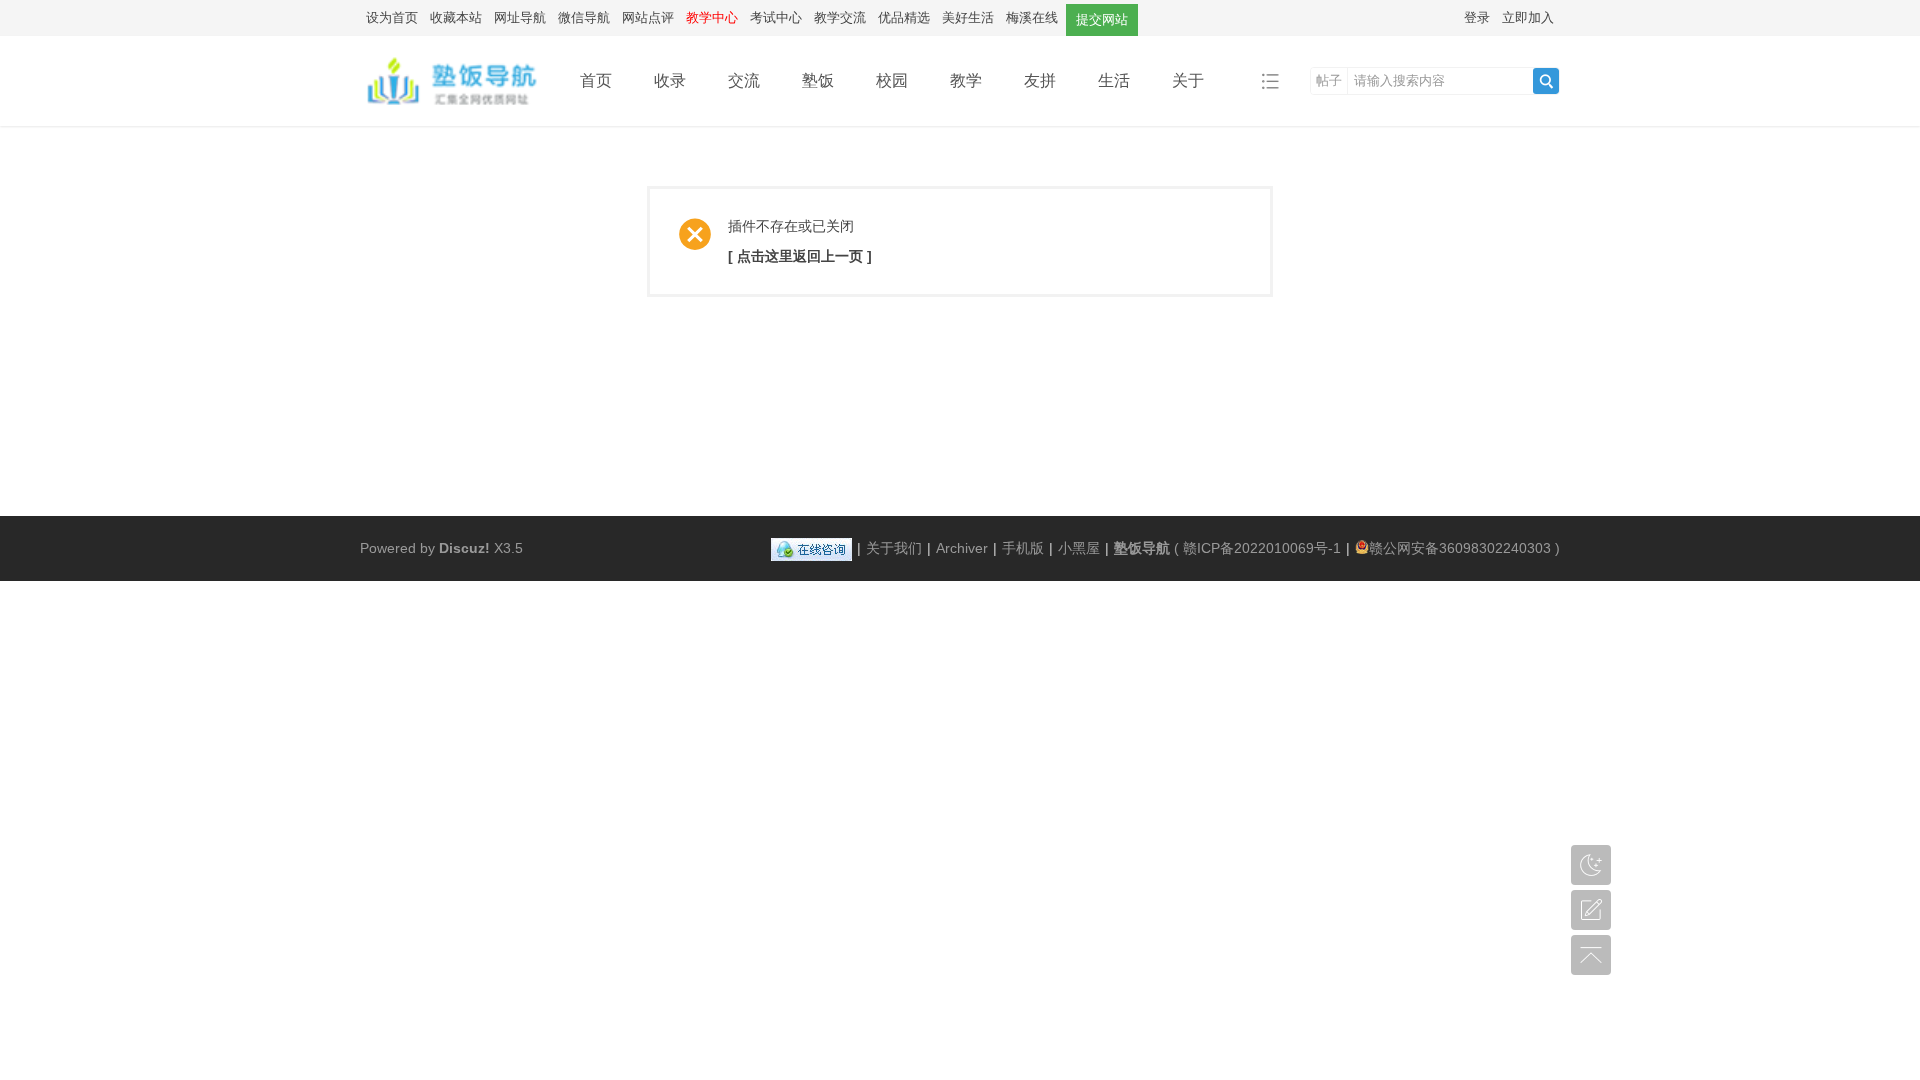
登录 (1477, 17)
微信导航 (584, 17)
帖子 (1329, 80)
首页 (596, 80)
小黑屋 (1079, 548)
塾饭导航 (1142, 548)
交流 (744, 80)
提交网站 (1102, 19)
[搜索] (1546, 81)
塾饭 (818, 80)
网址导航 (520, 17)
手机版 (1023, 548)
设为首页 (392, 17)
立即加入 (1528, 17)
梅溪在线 (1032, 17)
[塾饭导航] (454, 79)
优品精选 (904, 17)
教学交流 (840, 17)
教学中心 (712, 17)
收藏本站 (456, 17)
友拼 (1040, 80)
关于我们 (894, 548)
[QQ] (811, 548)
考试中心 (776, 17)
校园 (892, 80)
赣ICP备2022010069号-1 (1262, 548)
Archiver (962, 548)
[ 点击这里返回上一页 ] (800, 256)
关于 (1188, 80)
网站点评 (648, 17)
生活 (1114, 80)
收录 (670, 80)
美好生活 (968, 17)
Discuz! (464, 548)
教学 (966, 80)
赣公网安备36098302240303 (1460, 548)
